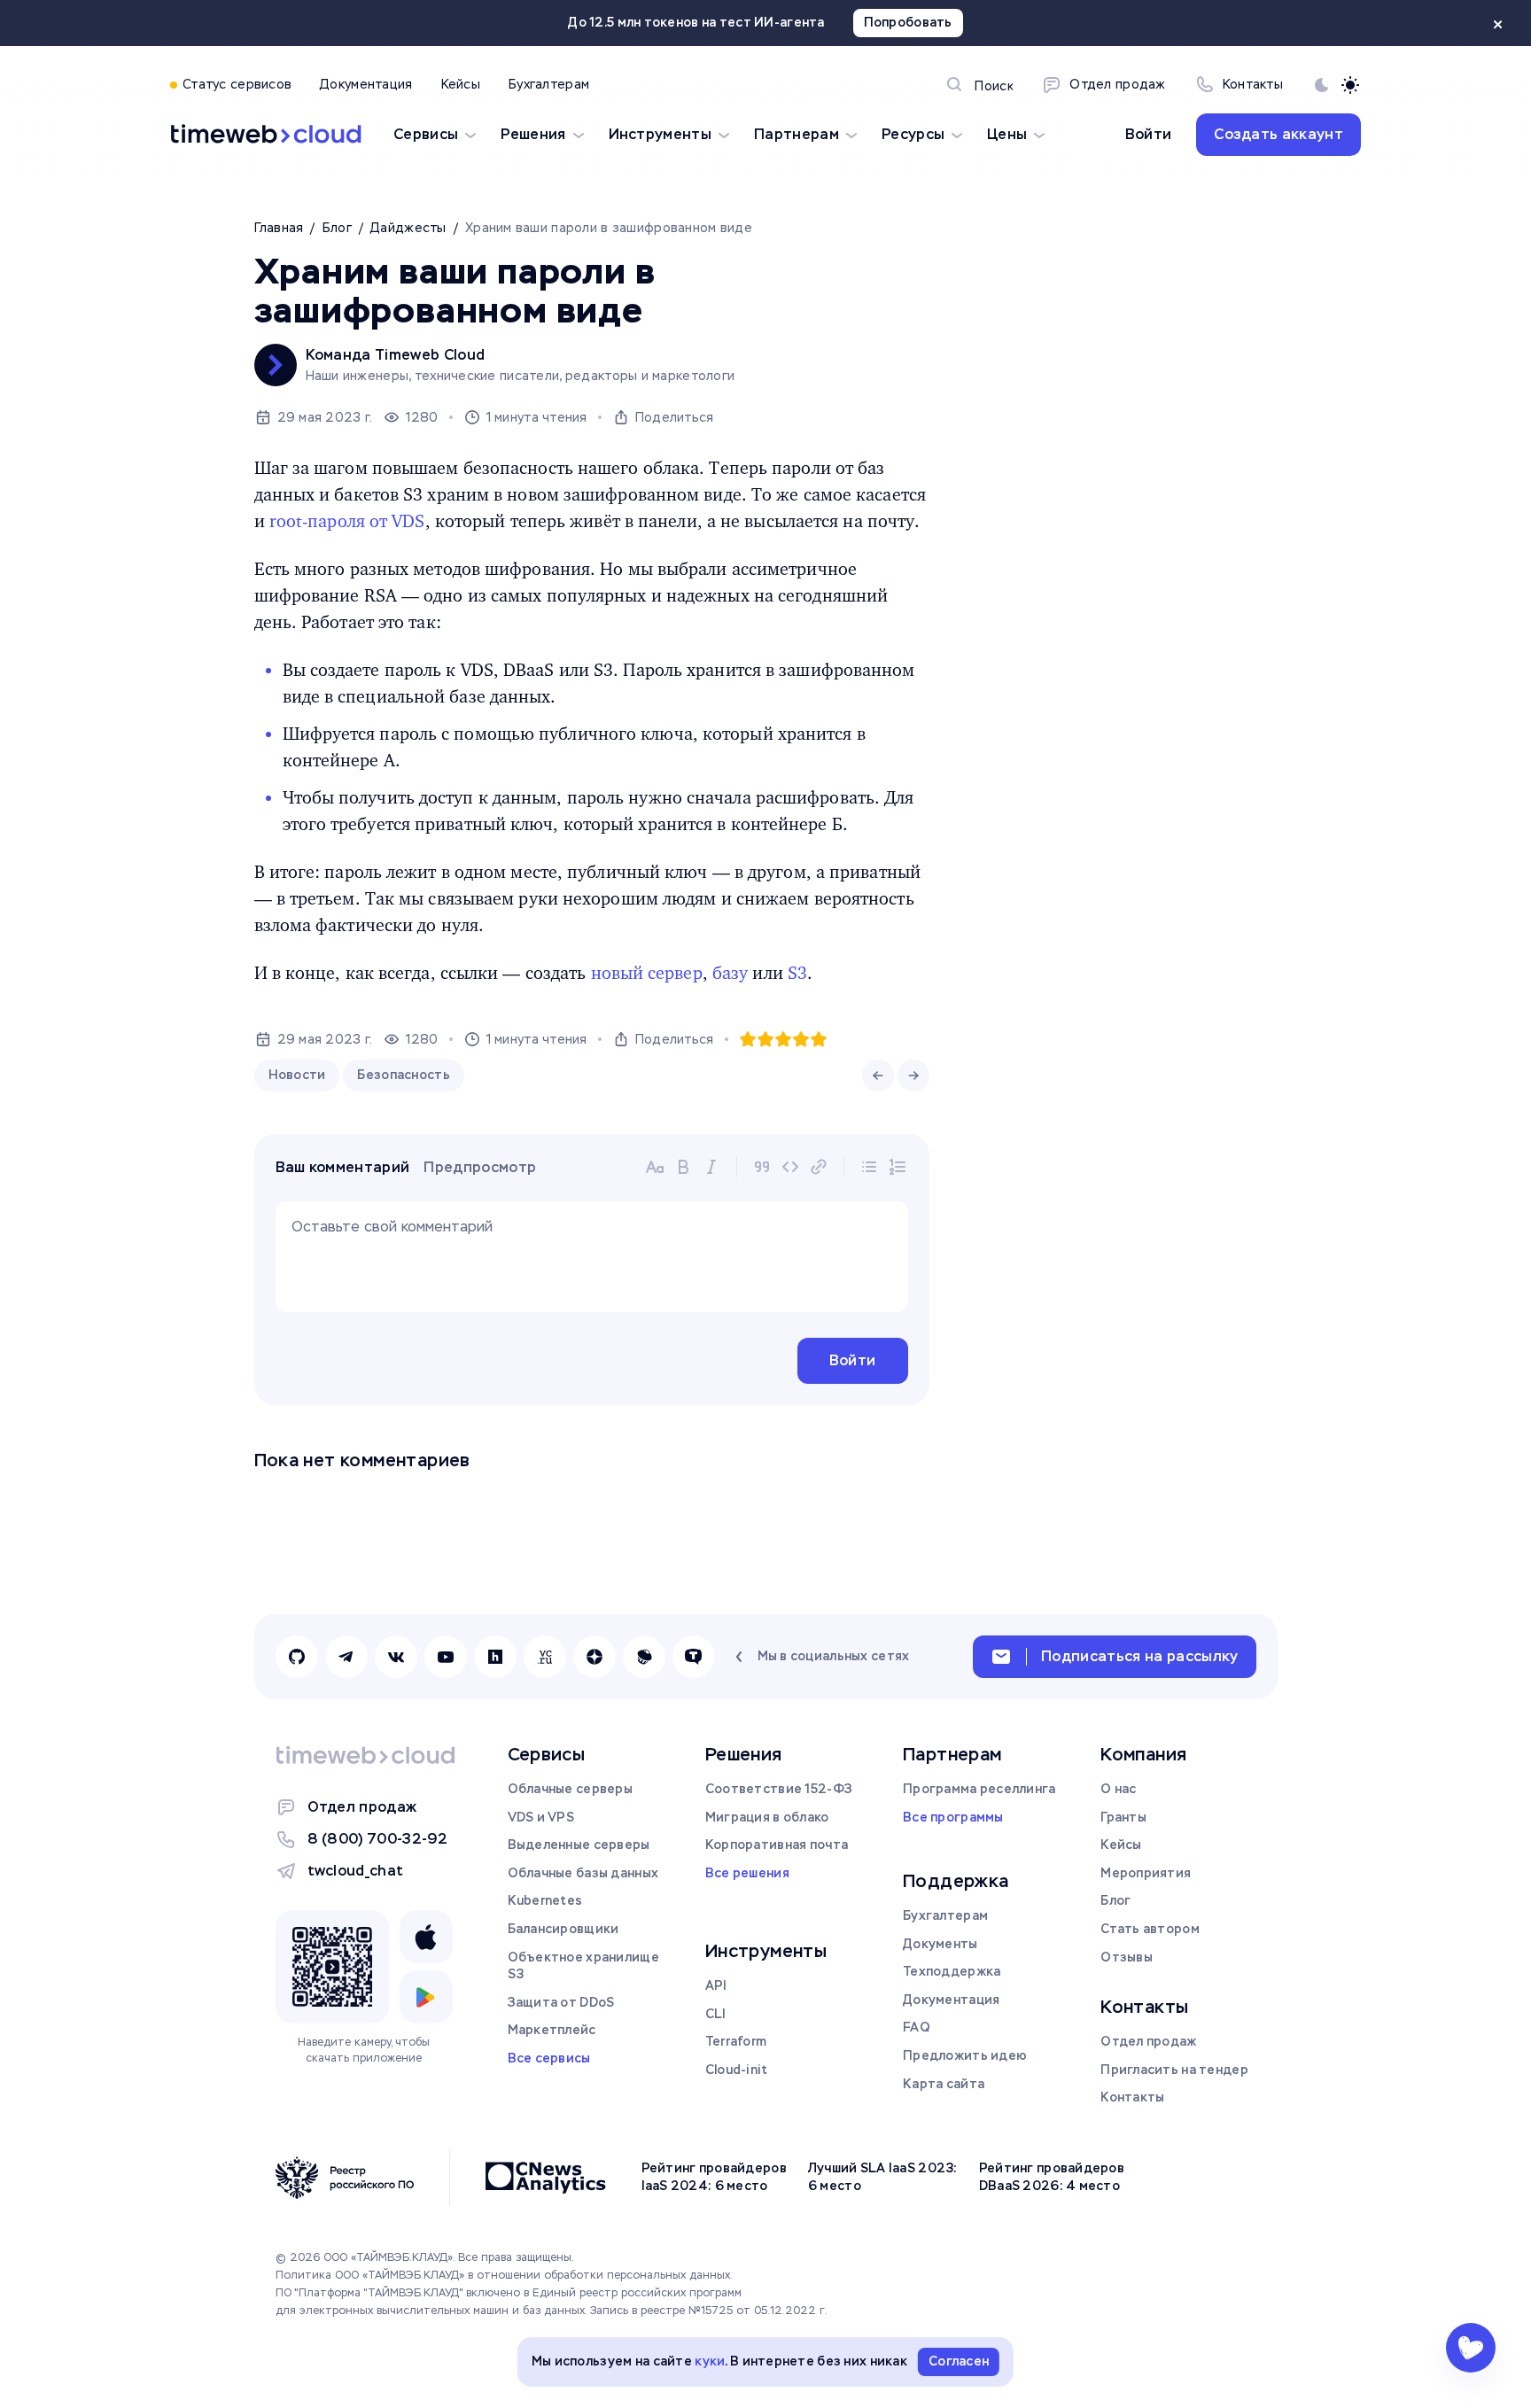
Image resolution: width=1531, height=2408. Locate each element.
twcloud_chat (356, 1871)
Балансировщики (563, 1929)
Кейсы (1121, 1845)
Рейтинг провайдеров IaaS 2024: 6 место (714, 2177)
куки (710, 2361)
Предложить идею (965, 2055)
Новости (297, 1075)
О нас (1118, 1789)
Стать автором (1150, 1929)
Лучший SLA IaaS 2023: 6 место (883, 2177)
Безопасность (403, 1075)
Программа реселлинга (979, 1789)
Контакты (1132, 2097)
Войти (1149, 134)
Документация (951, 2000)
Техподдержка (952, 1971)
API (716, 1985)
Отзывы (1127, 1957)
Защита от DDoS (561, 2002)
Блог (1115, 1900)
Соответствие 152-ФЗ (779, 1789)
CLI (716, 2014)
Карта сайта (944, 2084)
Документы (940, 1944)
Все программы (953, 1817)
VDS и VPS (541, 1817)
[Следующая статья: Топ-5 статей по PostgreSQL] (913, 1076)
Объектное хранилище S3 (583, 1966)
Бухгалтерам (945, 1915)
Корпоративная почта (777, 1845)
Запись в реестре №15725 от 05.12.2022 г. (709, 2311)
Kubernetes (545, 1900)
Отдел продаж (362, 1807)
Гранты (1123, 1817)
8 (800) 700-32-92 (377, 1839)
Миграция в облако (767, 1817)
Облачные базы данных (583, 1873)
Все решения (747, 1873)
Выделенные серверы (579, 1845)
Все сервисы (549, 2058)
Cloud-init (737, 2070)
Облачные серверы (570, 1789)
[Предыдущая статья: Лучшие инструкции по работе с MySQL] (878, 1076)
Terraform (736, 2041)
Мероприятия (1146, 1873)
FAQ (917, 2027)
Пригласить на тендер (1174, 2070)
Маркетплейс (552, 2030)
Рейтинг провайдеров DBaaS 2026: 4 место (1052, 2177)
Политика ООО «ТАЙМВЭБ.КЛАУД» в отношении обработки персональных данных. (504, 2275)
